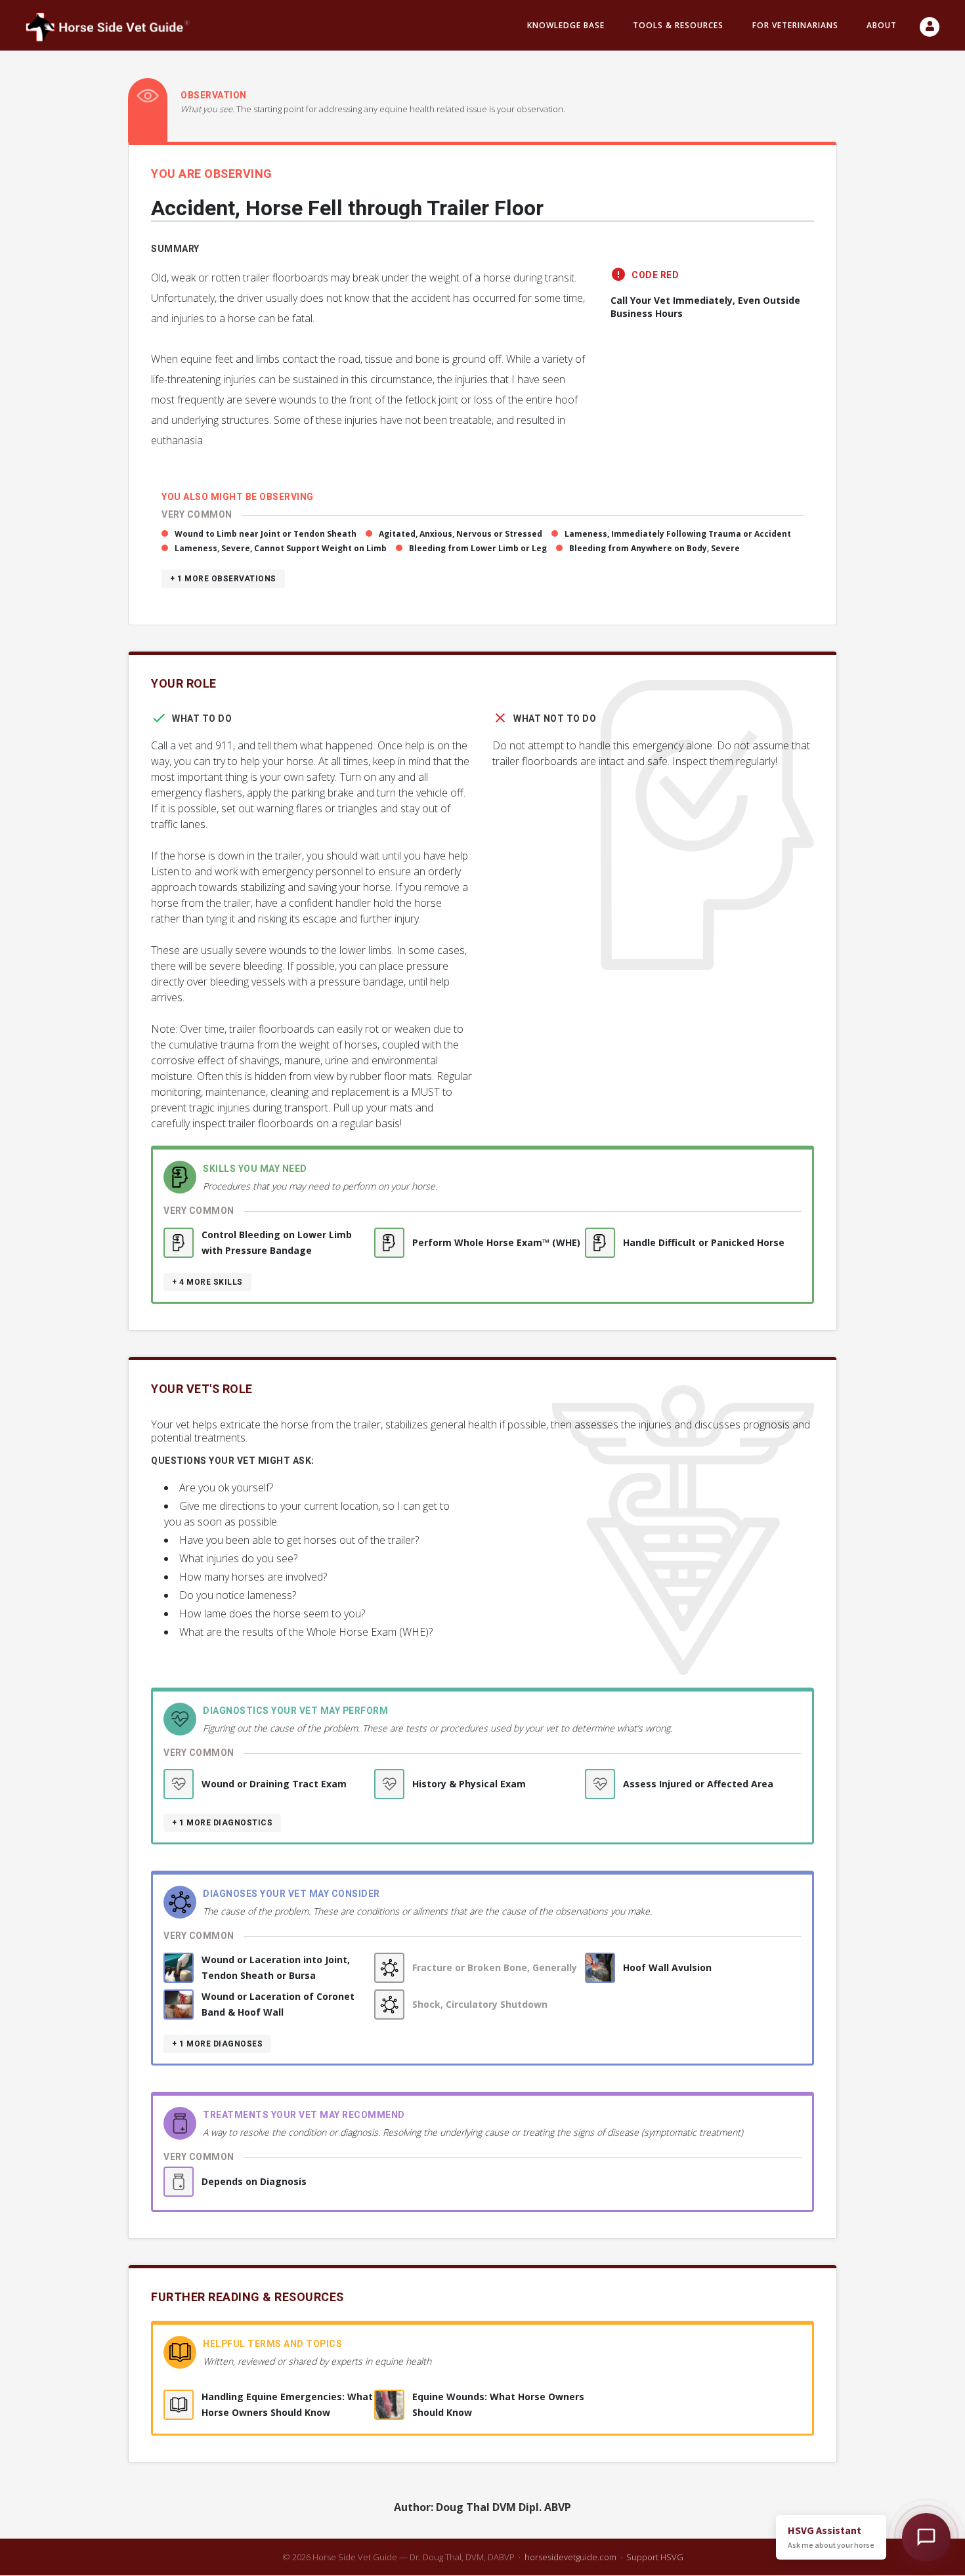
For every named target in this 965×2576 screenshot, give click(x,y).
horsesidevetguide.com (570, 2557)
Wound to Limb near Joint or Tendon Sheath (266, 534)
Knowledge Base (566, 25)
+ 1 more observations (223, 579)
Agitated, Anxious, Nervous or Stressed (461, 534)
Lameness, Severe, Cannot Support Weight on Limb (281, 548)
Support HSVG (655, 2557)
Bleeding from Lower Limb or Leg (478, 548)
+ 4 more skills (207, 1282)
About (882, 25)
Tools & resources (678, 25)
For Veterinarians (795, 25)
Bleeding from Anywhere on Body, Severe (654, 548)
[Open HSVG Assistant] (926, 2537)
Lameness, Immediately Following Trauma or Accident (678, 534)
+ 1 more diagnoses (217, 2044)
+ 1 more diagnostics (222, 1823)
